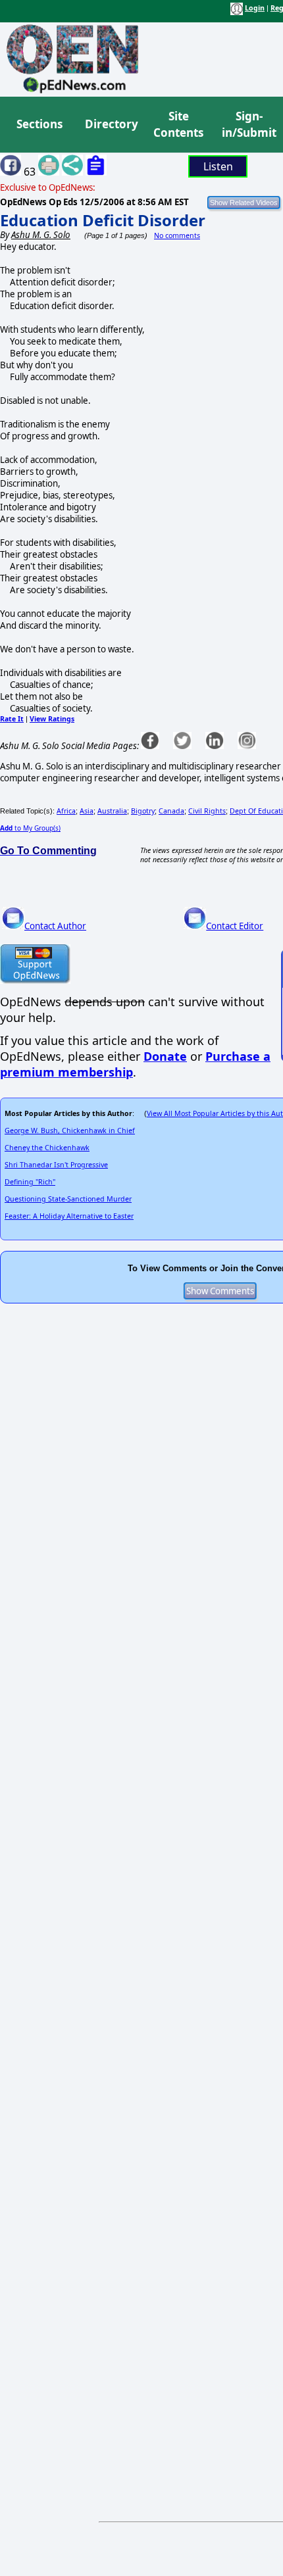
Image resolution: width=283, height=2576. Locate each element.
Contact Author (55, 926)
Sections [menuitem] (39, 124)
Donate (165, 1056)
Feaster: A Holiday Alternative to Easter (69, 1216)
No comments (177, 235)
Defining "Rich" (30, 1182)
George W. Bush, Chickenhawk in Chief (70, 1130)
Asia (87, 811)
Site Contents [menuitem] (178, 125)
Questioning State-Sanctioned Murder (68, 1199)
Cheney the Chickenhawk (47, 1148)
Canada (171, 811)
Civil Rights (207, 811)
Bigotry (143, 811)
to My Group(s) (30, 828)
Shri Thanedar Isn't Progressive (56, 1165)
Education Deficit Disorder (103, 220)
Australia (112, 811)
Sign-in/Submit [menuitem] (247, 125)
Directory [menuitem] (111, 124)
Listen (218, 166)
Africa (66, 811)
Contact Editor (235, 926)
